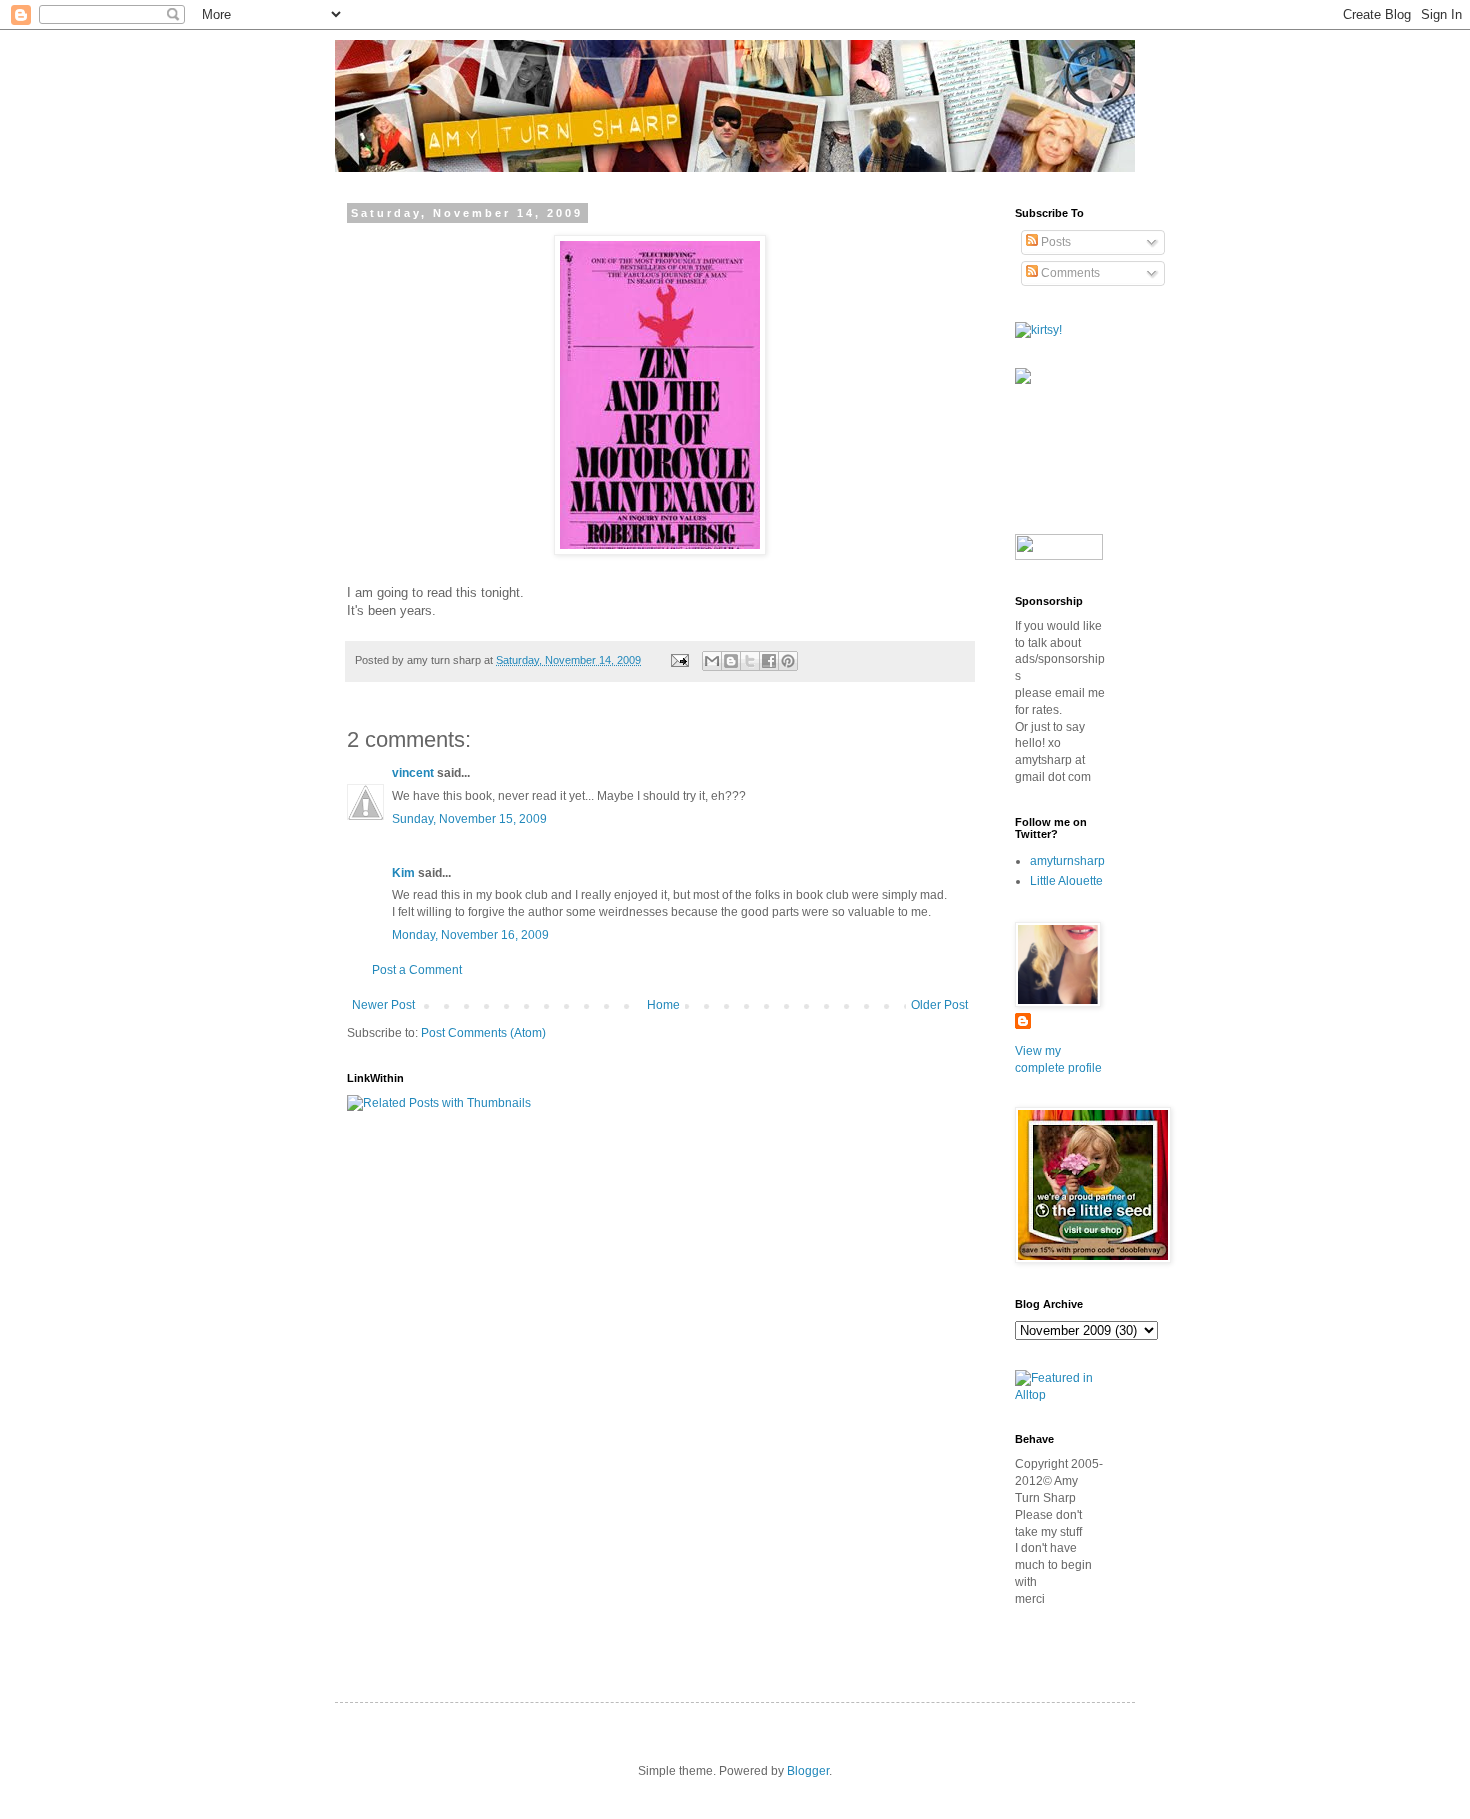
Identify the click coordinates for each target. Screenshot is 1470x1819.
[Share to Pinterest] (788, 661)
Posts (1054, 242)
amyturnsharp (1067, 861)
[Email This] (712, 661)
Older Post (939, 1005)
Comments (1069, 273)
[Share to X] (750, 661)
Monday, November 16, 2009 (470, 935)
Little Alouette (1066, 881)
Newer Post (383, 1005)
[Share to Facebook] (769, 661)
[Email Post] (679, 660)
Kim (403, 873)
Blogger (808, 1771)
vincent (413, 773)
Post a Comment (417, 970)
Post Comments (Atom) (483, 1033)
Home (663, 1005)
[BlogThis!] (731, 661)
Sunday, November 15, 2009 (469, 819)
